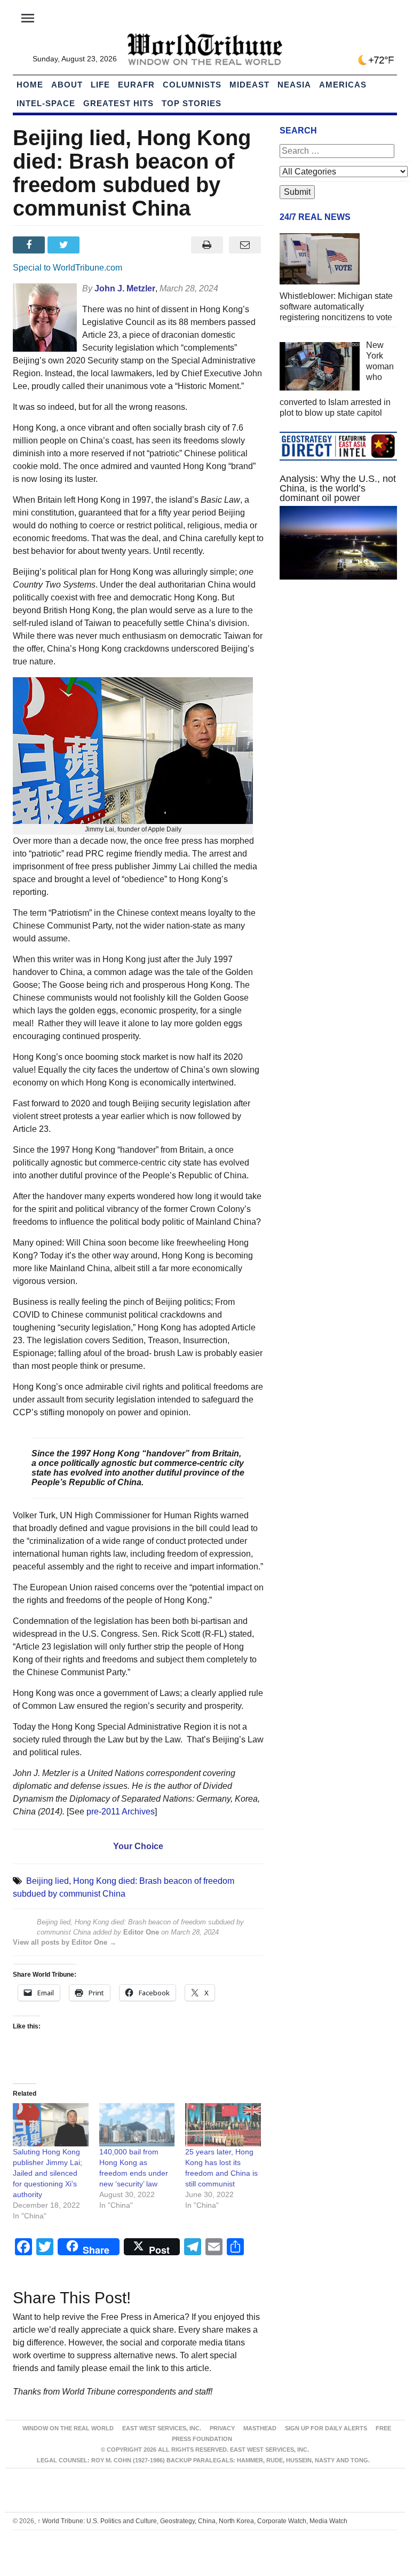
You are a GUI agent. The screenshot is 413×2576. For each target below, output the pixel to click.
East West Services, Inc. (162, 2428)
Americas (343, 85)
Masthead (260, 2428)
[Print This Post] (207, 245)
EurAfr (136, 85)
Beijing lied (47, 1881)
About (67, 85)
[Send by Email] (245, 245)
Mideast (249, 85)
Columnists (192, 85)
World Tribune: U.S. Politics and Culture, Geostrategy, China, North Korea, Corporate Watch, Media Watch (192, 2521)
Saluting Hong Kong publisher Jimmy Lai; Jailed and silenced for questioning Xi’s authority (47, 2173)
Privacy (222, 2428)
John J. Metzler (125, 288)
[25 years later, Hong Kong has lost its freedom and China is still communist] (223, 2125)
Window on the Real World (68, 2428)
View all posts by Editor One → (65, 1942)
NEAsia (294, 85)
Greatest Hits (118, 103)
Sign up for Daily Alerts (326, 2428)
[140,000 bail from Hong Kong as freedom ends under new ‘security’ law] (137, 2125)
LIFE (100, 85)
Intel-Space (46, 103)
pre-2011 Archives (121, 1812)
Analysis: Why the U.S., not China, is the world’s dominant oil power (338, 488)
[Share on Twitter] (65, 245)
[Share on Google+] (100, 245)
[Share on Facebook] (30, 245)
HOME (30, 85)
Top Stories (192, 103)
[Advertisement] (338, 668)
